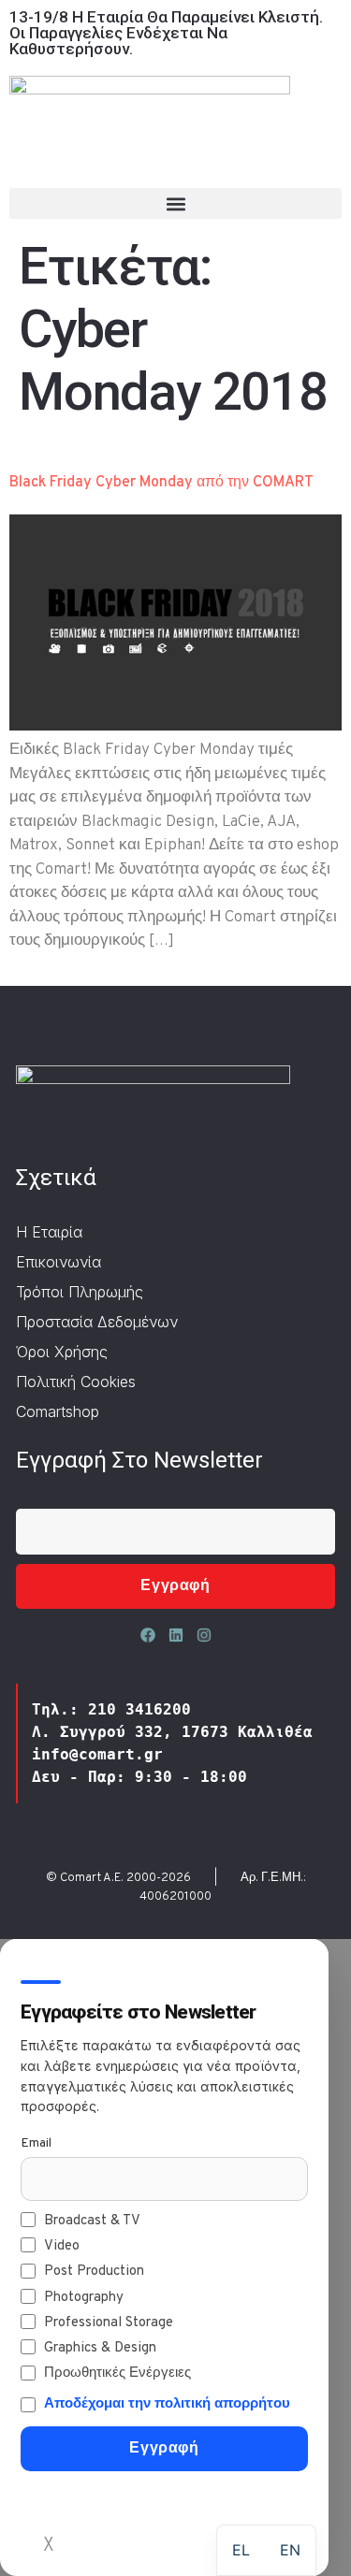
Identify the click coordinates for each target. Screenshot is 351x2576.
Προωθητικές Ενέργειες (117, 2373)
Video (62, 2246)
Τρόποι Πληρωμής (80, 1292)
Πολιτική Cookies (76, 1382)
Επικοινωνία (58, 1262)
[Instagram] (204, 1635)
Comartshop (58, 1411)
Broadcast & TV (92, 2221)
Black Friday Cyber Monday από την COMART (161, 483)
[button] (175, 203)
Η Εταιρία (49, 1232)
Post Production (94, 2272)
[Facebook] (148, 1635)
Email (36, 2143)
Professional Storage (109, 2323)
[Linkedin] (176, 1635)
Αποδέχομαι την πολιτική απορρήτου (167, 2404)
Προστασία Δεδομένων (97, 1322)
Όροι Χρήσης (62, 1352)
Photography (84, 2298)
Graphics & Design (100, 2348)
